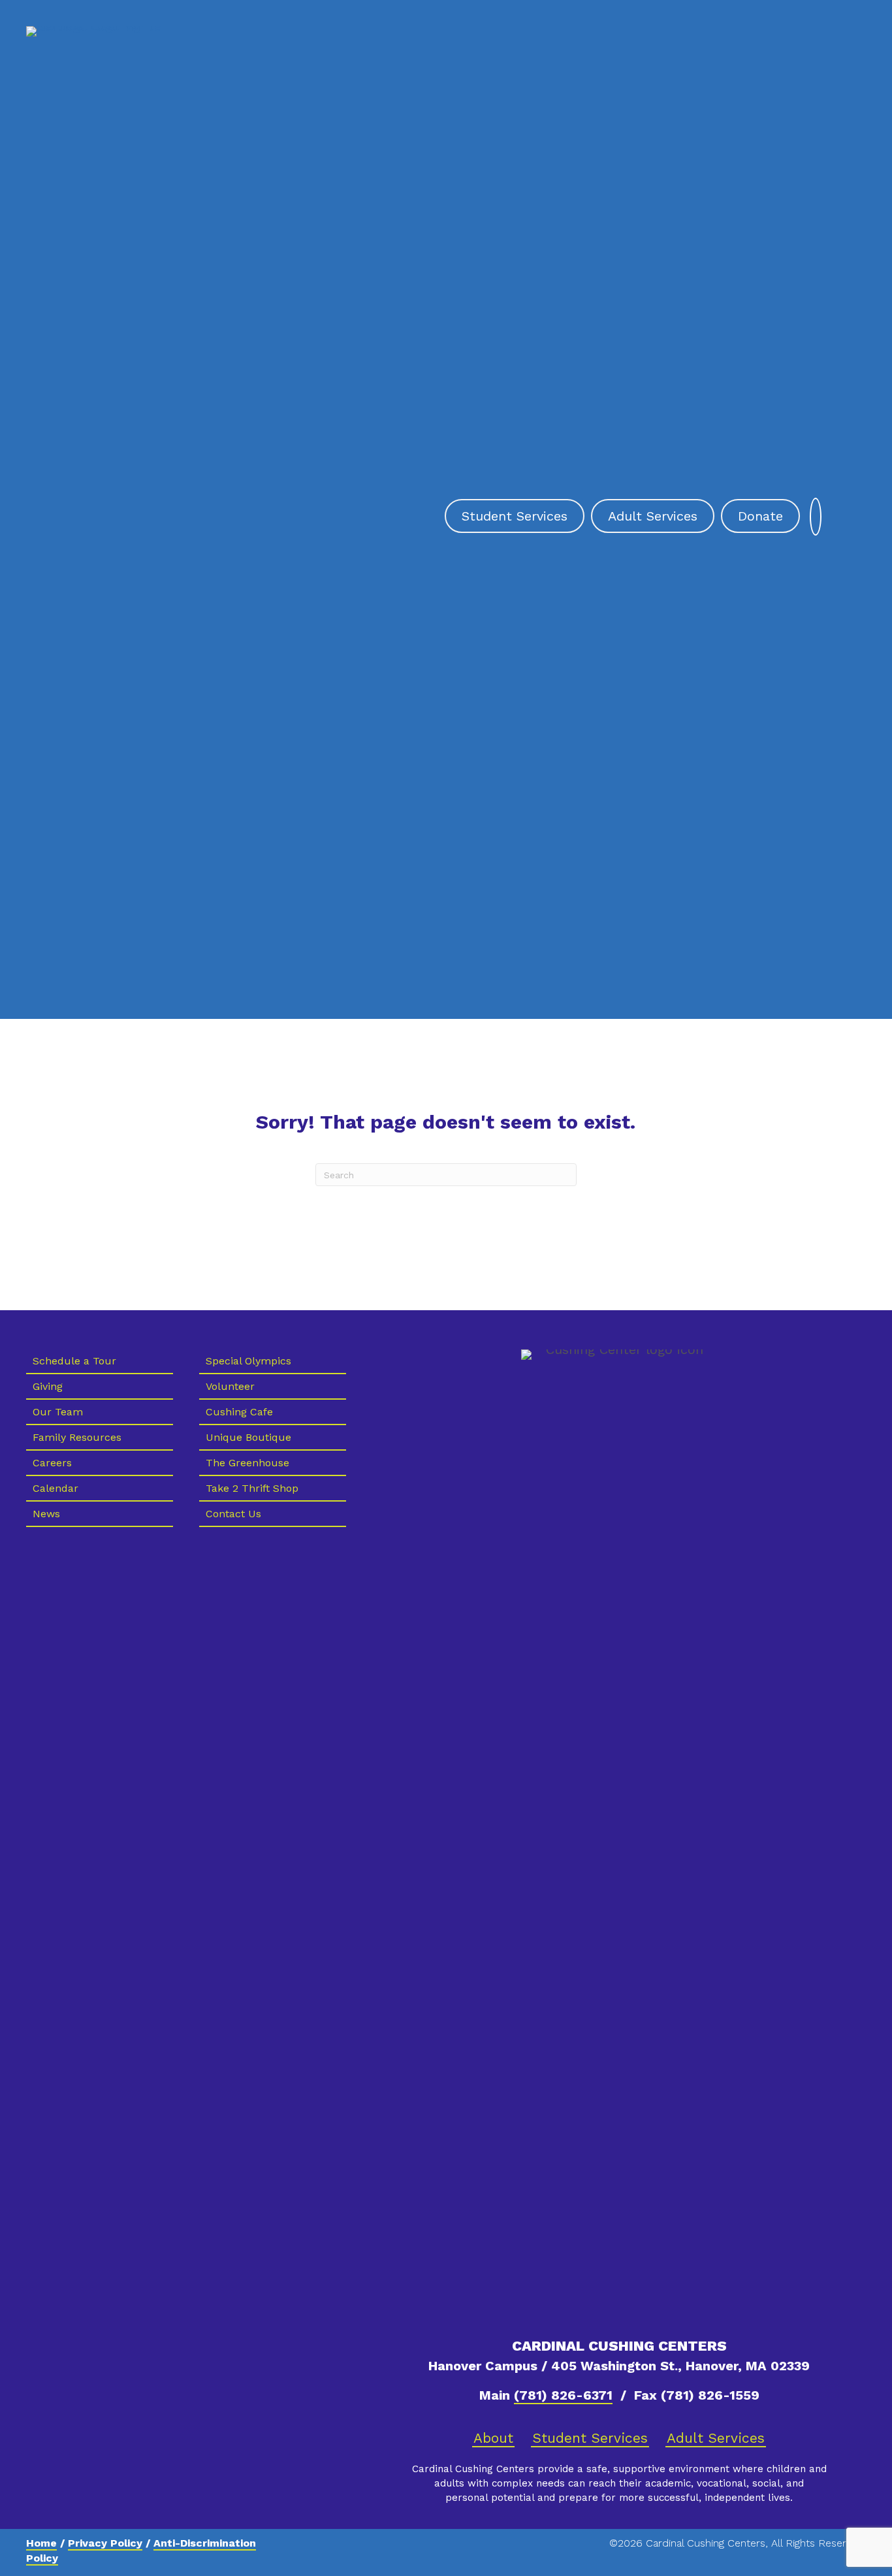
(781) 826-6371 (563, 2395)
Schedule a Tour (74, 1361)
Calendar (56, 1488)
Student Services (590, 2438)
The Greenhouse (247, 1463)
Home (41, 2543)
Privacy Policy (105, 2543)
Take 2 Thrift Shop (252, 1488)
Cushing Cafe (239, 1412)
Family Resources (77, 1437)
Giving (48, 1386)
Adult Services (716, 2438)
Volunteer (230, 1386)
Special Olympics (248, 1361)
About (493, 2438)
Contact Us (233, 1514)
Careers (52, 1463)
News (46, 1514)
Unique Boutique (248, 1437)
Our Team (58, 1412)
